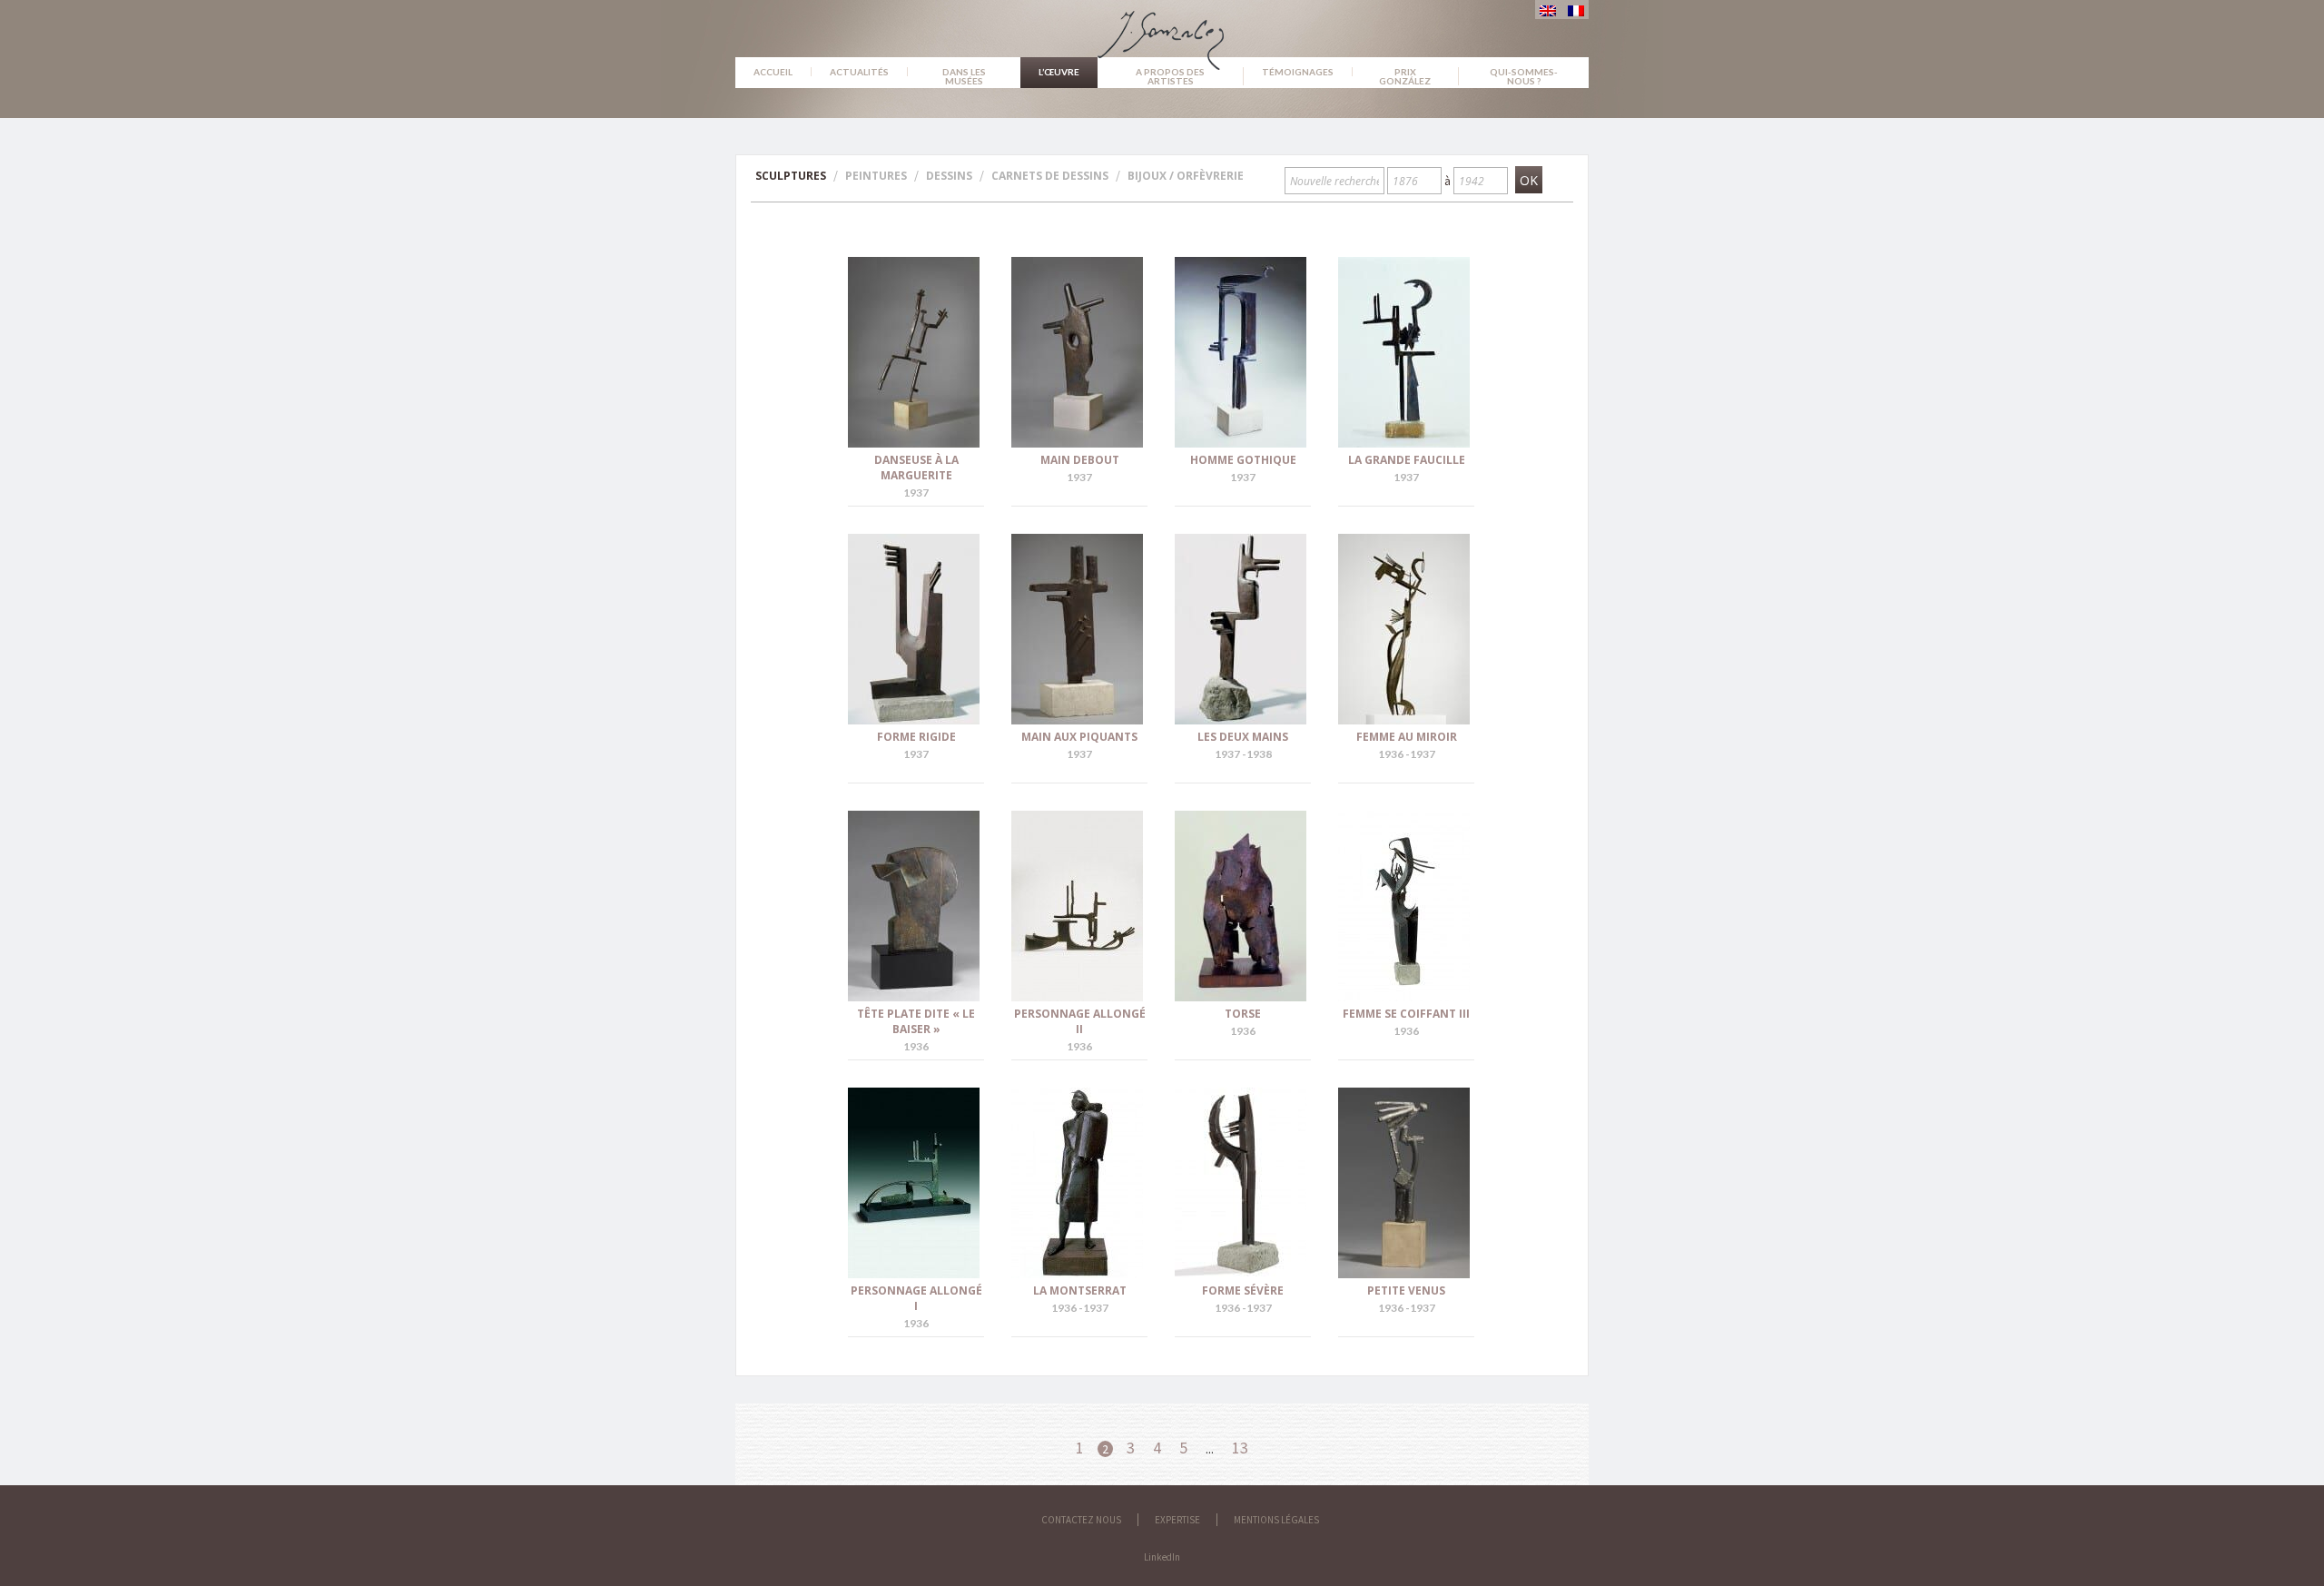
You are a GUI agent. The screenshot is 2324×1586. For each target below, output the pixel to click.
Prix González (1405, 76)
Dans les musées (964, 76)
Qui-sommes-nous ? (1524, 76)
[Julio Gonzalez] (1162, 32)
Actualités (859, 72)
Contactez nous (1081, 1520)
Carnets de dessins (1050, 176)
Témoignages (1298, 72)
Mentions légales (1276, 1520)
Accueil (773, 72)
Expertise (1177, 1520)
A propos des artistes (1170, 76)
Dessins (949, 176)
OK (1529, 180)
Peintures (876, 176)
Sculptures (791, 176)
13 (1240, 1448)
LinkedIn (1162, 1557)
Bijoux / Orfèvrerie (1186, 176)
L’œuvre (1059, 72)
